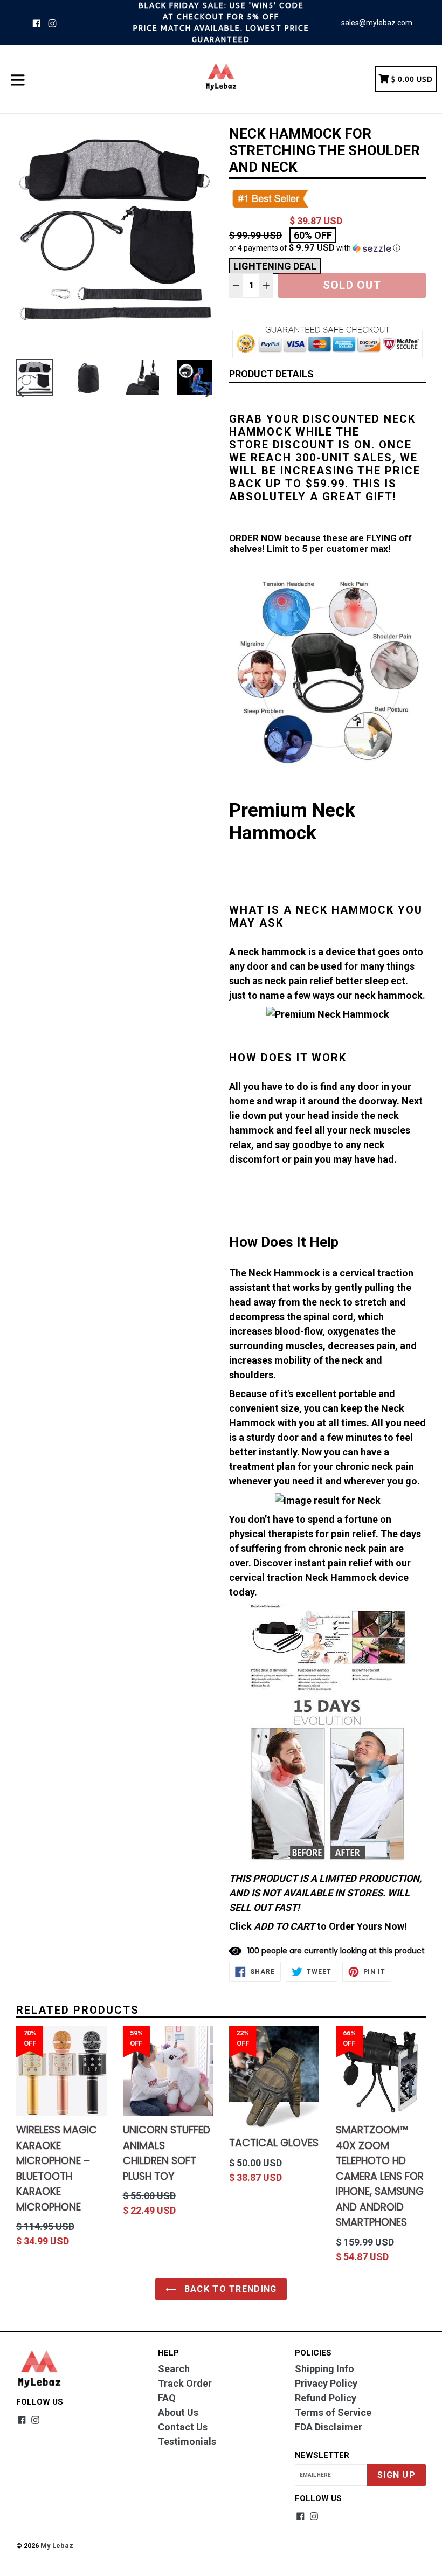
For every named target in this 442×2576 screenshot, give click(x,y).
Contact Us (183, 2427)
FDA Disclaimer (329, 2427)
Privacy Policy (326, 2383)
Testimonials (187, 2442)
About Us (178, 2412)
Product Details (271, 374)
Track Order (185, 2383)
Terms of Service (333, 2412)
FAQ (167, 2398)
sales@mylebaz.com (377, 23)
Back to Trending (229, 2289)
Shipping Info (324, 2369)
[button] (327, 248)
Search (174, 2369)
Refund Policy (326, 2398)
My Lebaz (57, 2546)
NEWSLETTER (322, 2455)
